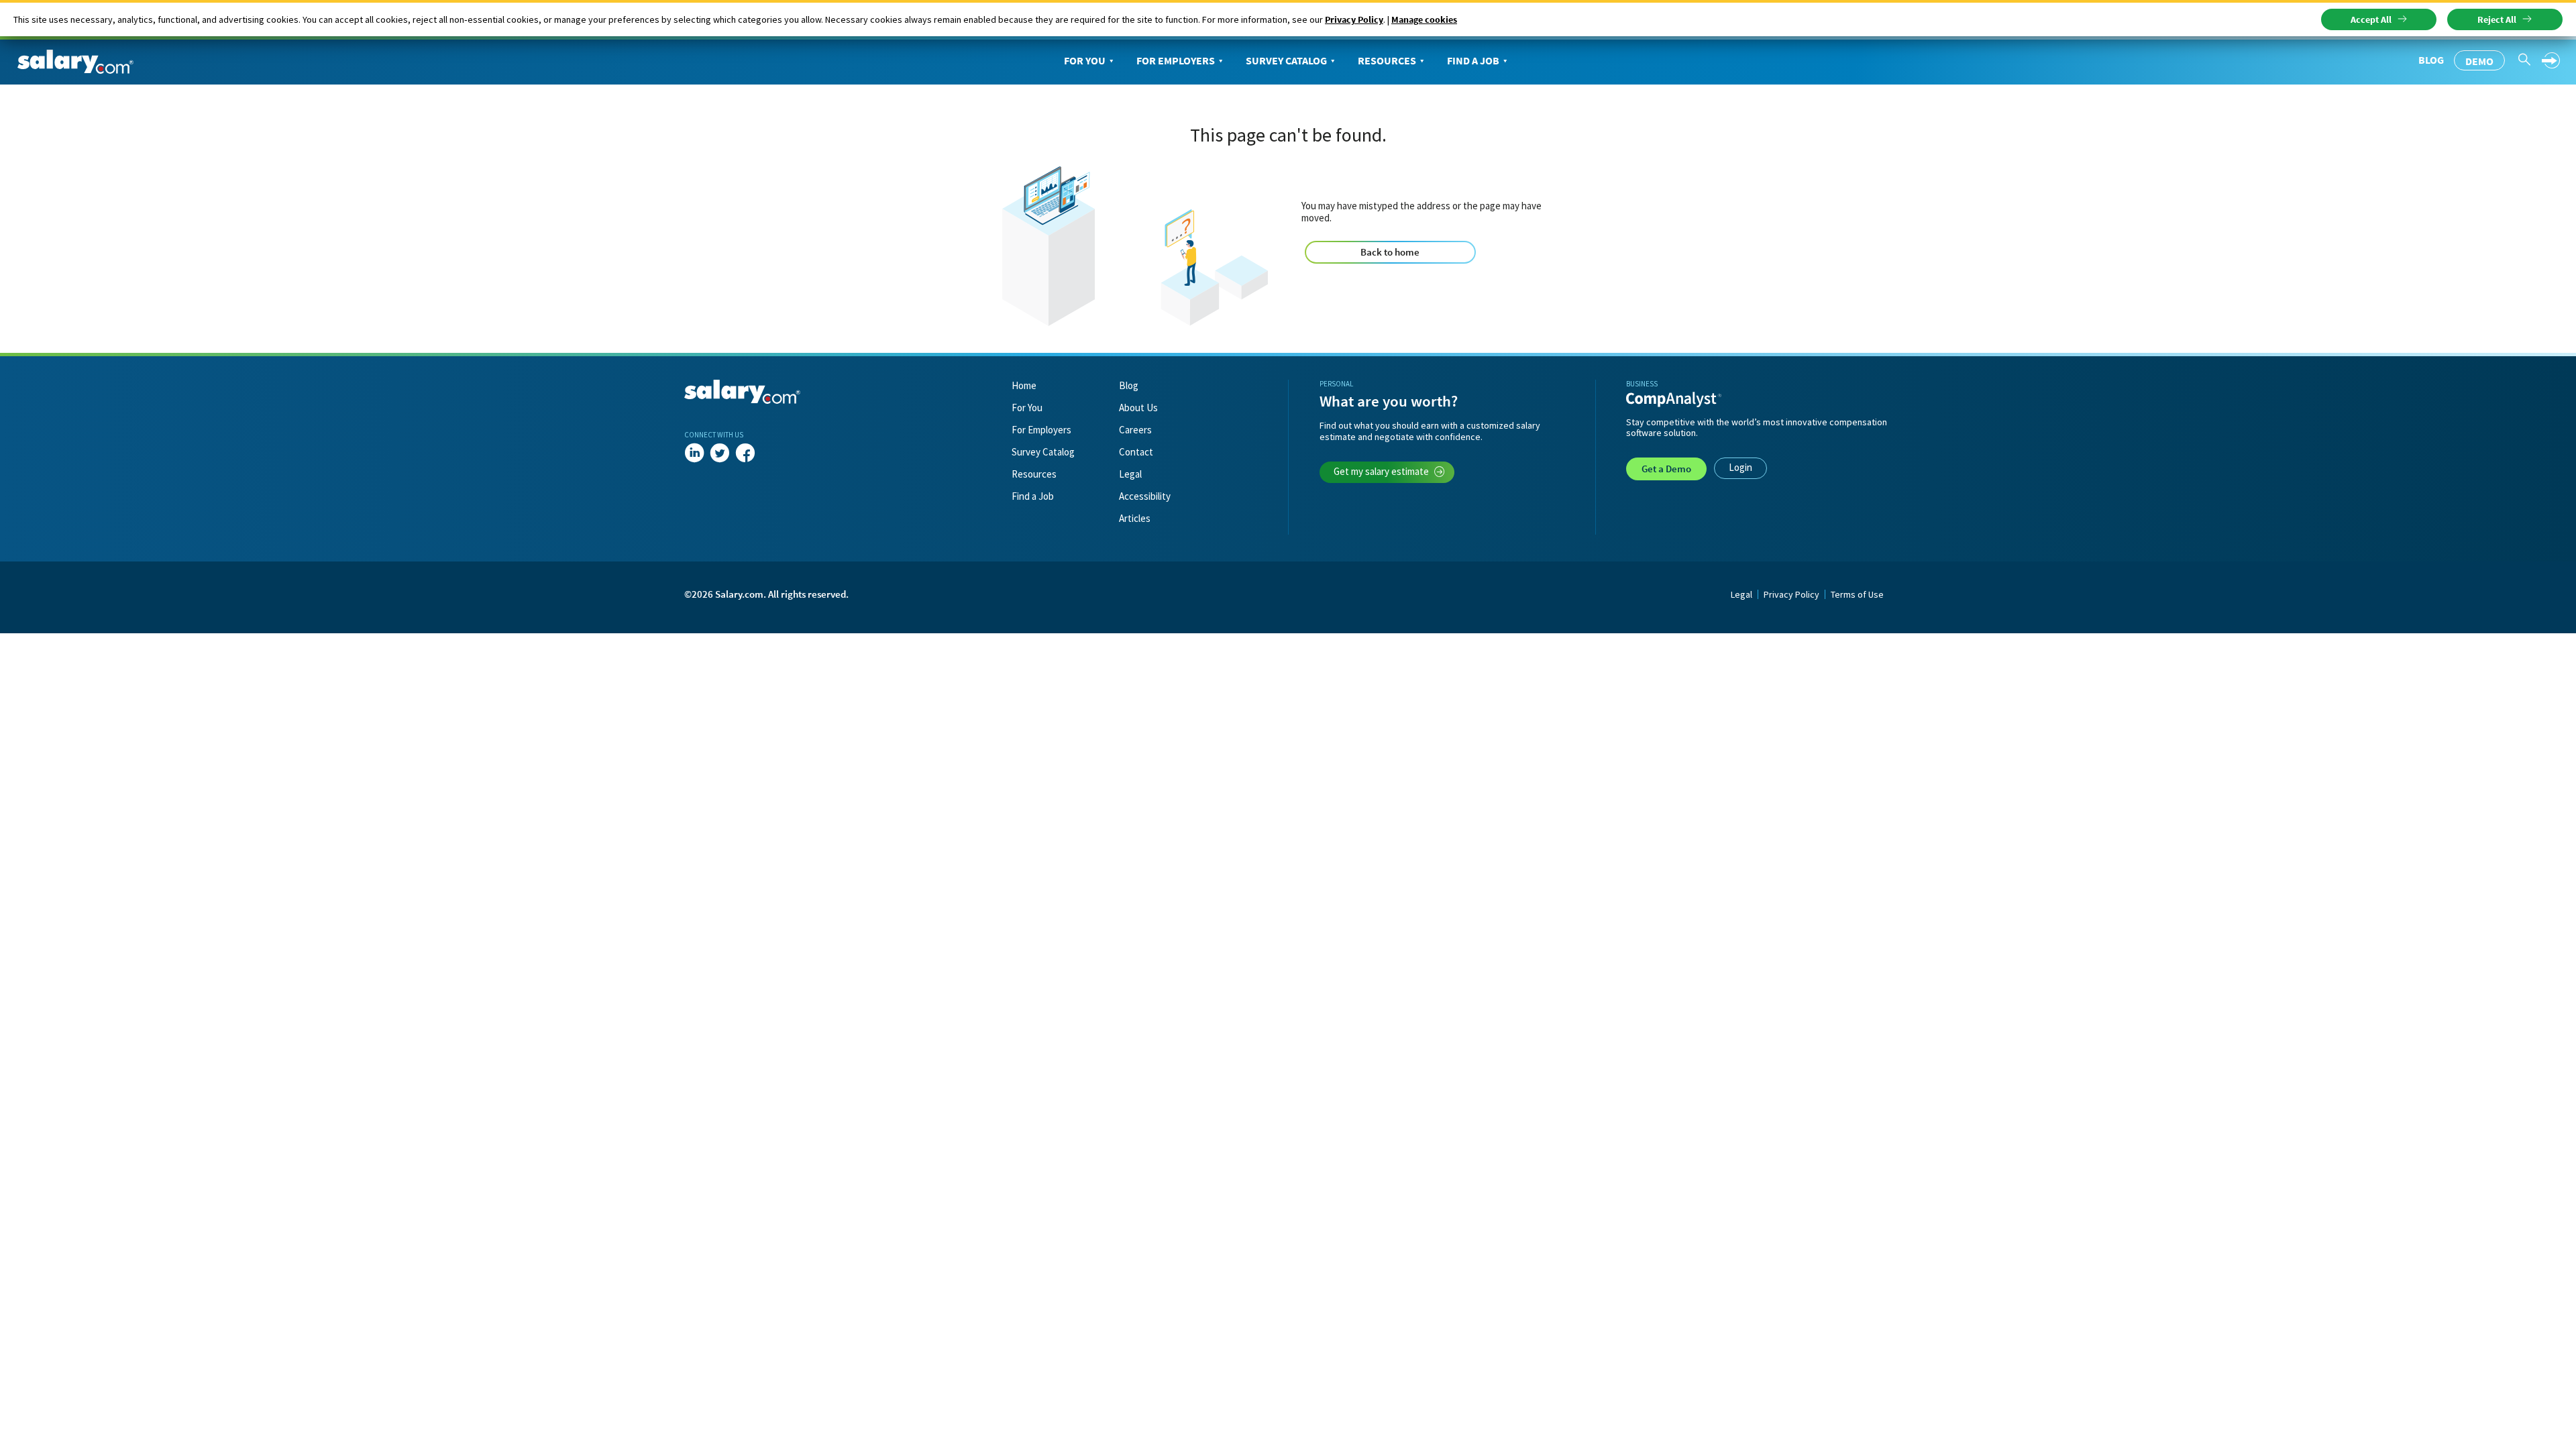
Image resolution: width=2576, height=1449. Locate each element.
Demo (2479, 61)
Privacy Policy (1354, 19)
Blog (2431, 60)
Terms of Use (1857, 594)
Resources (1387, 60)
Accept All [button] (2371, 19)
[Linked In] (694, 453)
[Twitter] (720, 453)
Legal (1130, 474)
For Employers (1176, 60)
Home (1024, 385)
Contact (1136, 452)
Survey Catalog (1286, 60)
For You (1085, 60)
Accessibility (1145, 496)
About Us (1138, 408)
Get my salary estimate (1381, 471)
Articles (1135, 518)
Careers (1135, 430)
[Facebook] (745, 453)
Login (1740, 467)
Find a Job (1473, 60)
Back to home (1390, 252)
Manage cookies (1424, 19)
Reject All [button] (2497, 19)
